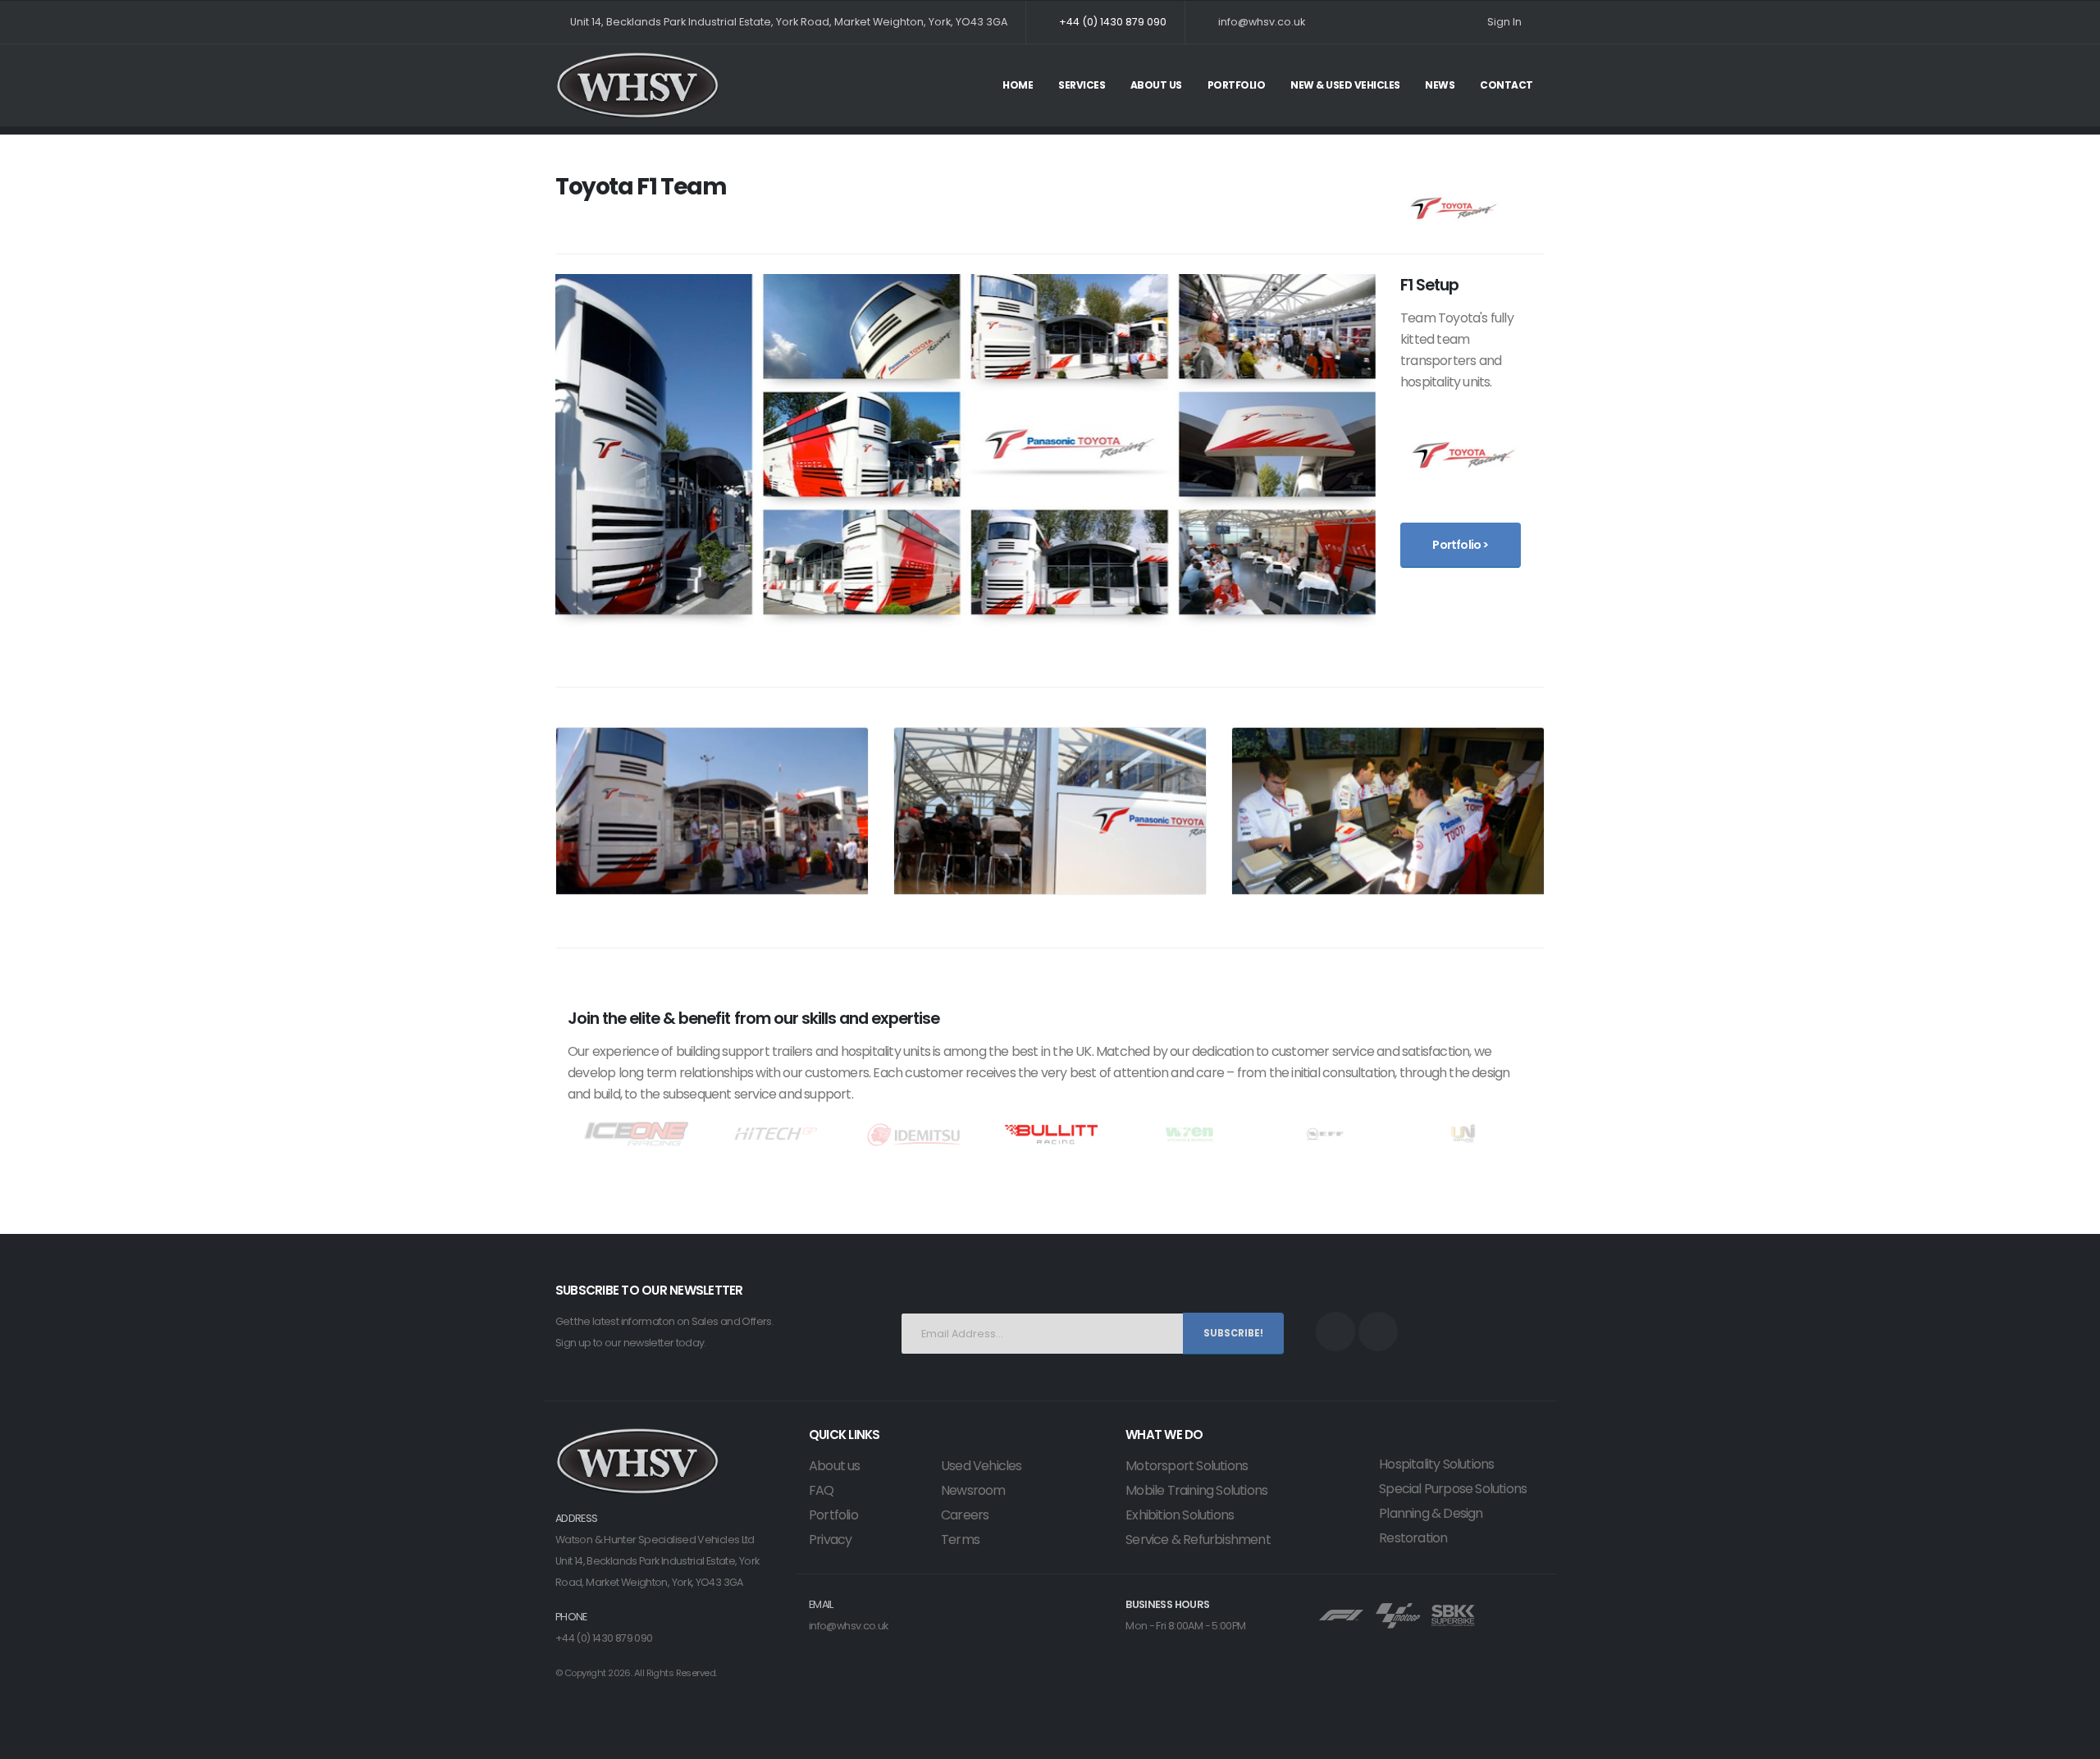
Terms (960, 1540)
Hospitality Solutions (1436, 1464)
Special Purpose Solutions (1453, 1489)
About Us (1156, 85)
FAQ (822, 1490)
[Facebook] (1335, 1332)
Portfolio (1237, 85)
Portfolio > (1460, 545)
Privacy (830, 1540)
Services (1082, 85)
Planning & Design (1431, 1513)
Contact (1507, 85)
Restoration (1413, 1538)
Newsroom (973, 1490)
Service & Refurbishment (1198, 1540)
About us (835, 1466)
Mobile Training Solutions (1196, 1490)
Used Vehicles (982, 1466)
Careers (965, 1515)
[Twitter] (1378, 1332)
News (1440, 85)
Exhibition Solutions (1180, 1515)
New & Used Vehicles (1345, 85)
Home (1018, 85)
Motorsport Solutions (1187, 1466)
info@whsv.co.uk (849, 1626)
